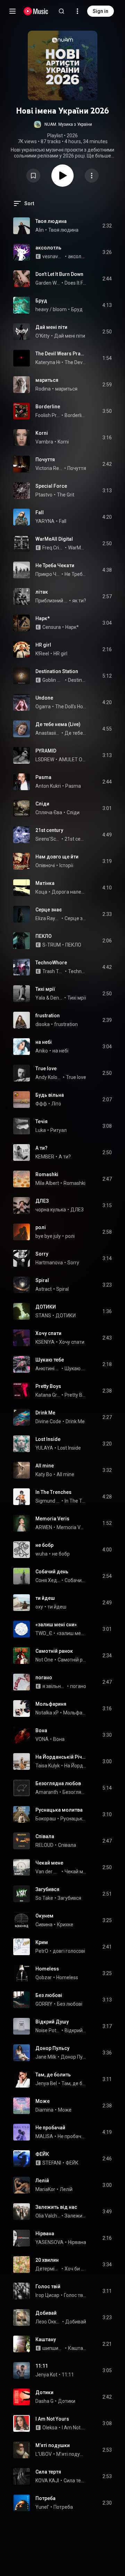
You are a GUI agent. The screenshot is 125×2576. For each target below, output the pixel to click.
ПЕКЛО (44, 936)
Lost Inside (48, 1439)
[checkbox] (107, 226)
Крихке (65, 1925)
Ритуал (59, 1130)
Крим (42, 1942)
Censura (52, 627)
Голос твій (48, 2286)
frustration (48, 1016)
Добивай (46, 2313)
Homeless (47, 1969)
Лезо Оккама (48, 2322)
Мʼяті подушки (53, 2445)
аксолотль (48, 248)
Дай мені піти (51, 327)
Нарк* (43, 618)
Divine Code (48, 1421)
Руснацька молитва (59, 1810)
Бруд (41, 301)
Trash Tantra (53, 971)
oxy (39, 1607)
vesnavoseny (53, 256)
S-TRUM (52, 945)
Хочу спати (48, 1333)
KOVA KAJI (47, 2481)
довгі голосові (69, 1951)
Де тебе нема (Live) (58, 724)
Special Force (51, 486)
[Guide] (12, 11)
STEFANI (52, 2163)
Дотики (44, 2392)
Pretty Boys (48, 1386)
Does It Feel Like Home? (76, 283)
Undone (44, 698)
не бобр (44, 1545)
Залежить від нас (56, 2207)
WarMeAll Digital (54, 539)
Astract (44, 1289)
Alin (40, 230)
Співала (45, 1836)
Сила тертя (48, 2472)
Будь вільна (50, 1095)
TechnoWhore (51, 963)
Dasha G (44, 2401)
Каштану (46, 2339)
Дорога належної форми (69, 892)
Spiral (42, 1280)
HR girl (43, 645)
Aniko (42, 1051)
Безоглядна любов (58, 1783)
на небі (44, 1042)
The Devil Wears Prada (61, 354)
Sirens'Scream (48, 839)
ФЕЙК (42, 2154)
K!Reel (42, 654)
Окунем (44, 1916)
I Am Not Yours (52, 2419)
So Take (44, 1898)
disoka (43, 1024)
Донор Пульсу (52, 2048)
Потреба (45, 2498)
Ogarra (43, 707)
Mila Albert (47, 1183)
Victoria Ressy (49, 468)
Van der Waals (48, 1872)
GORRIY (44, 2004)
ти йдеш (45, 1598)
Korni (42, 433)
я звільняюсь (54, 1686)
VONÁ (42, 1739)
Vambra (44, 442)
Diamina (44, 2110)
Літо (56, 1104)
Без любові (49, 1995)
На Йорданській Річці (61, 1757)
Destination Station (57, 671)
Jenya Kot (46, 2375)
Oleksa (50, 2428)
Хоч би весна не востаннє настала (76, 2269)
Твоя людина (51, 221)
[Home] (36, 11)
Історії (66, 865)
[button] (63, 124)
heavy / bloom (51, 309)
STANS (43, 1316)
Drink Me (45, 1413)
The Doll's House (71, 707)
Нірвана (45, 2234)
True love (46, 1069)
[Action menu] (92, 176)
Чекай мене (49, 1863)
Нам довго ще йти (57, 857)
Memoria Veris (52, 1519)
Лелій (42, 2181)
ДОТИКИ (46, 1307)
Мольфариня (51, 1704)
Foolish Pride (48, 415)
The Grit (66, 495)
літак (42, 592)
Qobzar (44, 1977)
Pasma (43, 777)
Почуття (45, 460)
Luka (41, 1130)
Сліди (42, 804)
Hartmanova (49, 1263)
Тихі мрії (45, 989)
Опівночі (45, 865)
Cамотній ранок (54, 1651)
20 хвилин (47, 2260)
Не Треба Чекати (55, 565)
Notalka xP (47, 1713)
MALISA (44, 2136)
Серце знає (49, 910)
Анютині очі (48, 1368)
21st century (49, 830)
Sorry (42, 1254)
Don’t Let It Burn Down (59, 274)
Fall (40, 512)
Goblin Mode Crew (53, 680)
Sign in (101, 11)
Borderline (48, 407)
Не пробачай (50, 2128)
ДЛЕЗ (42, 1201)
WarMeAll (77, 548)
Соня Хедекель (48, 1580)
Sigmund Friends (48, 1501)
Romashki (47, 1174)
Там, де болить (53, 2075)
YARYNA (45, 521)
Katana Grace (48, 1395)
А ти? (41, 1148)
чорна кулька (51, 1210)
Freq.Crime (53, 548)
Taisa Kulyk (48, 1766)
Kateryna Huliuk (52, 362)
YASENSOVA (49, 2242)
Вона (41, 1730)
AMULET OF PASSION (73, 759)
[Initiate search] (61, 11)
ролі (41, 1227)
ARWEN (44, 1527)
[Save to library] (33, 176)
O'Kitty (43, 336)
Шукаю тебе (50, 1360)
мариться (47, 380)
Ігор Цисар (47, 2295)
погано (44, 1678)
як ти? (79, 601)
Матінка (45, 883)
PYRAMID (46, 751)
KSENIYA (45, 1342)
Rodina (43, 389)
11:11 (42, 2366)
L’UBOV (44, 2454)
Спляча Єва (49, 812)
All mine (45, 1466)
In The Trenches (53, 1492)
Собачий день (52, 1572)
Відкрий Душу (52, 2022)
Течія (41, 1121)
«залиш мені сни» (56, 1625)
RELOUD (44, 1845)
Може (43, 2101)
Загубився (47, 1889)
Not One (44, 1660)
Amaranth (47, 1792)
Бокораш (46, 1819)
